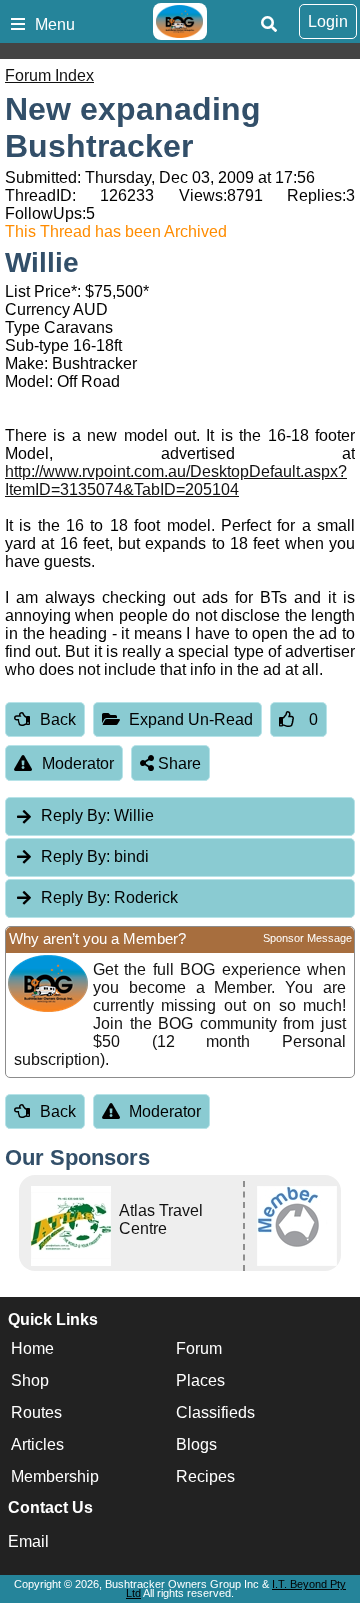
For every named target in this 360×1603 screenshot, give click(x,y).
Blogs (196, 1444)
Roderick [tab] (109, 897)
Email (28, 1541)
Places (200, 1380)
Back (58, 719)
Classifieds (215, 1412)
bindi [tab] (95, 856)
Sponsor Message (307, 938)
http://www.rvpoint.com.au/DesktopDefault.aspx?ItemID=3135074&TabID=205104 (176, 480)
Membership (55, 1476)
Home (32, 1348)
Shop (30, 1380)
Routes (36, 1412)
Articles (37, 1444)
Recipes (205, 1476)
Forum (199, 1348)
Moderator (78, 763)
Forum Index (49, 75)
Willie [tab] (97, 815)
